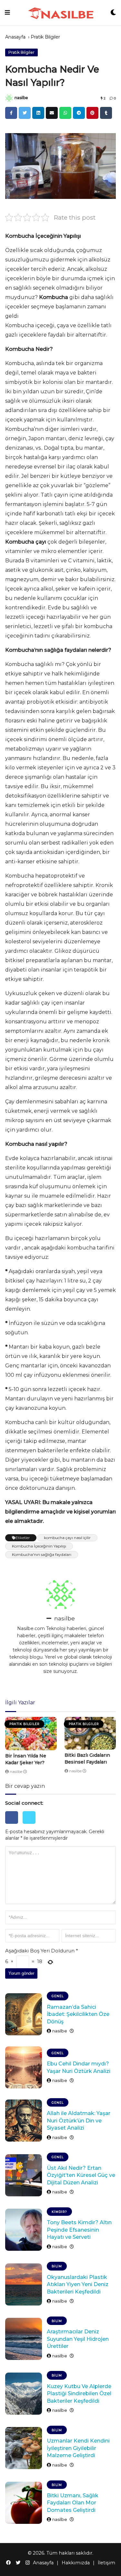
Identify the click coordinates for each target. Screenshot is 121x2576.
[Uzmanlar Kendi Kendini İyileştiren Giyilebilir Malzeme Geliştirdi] (24, 2448)
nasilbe (21, 98)
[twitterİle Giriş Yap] (31, 1825)
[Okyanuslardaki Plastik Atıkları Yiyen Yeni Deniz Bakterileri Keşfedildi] (24, 2284)
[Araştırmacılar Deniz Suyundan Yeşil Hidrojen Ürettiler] (24, 2339)
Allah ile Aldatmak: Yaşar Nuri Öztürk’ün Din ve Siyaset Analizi (79, 2121)
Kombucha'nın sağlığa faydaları (42, 1554)
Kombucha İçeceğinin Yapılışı (39, 1546)
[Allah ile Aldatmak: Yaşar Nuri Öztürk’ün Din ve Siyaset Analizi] (24, 2121)
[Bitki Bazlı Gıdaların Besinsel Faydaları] (90, 1733)
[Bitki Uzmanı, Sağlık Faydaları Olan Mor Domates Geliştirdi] (24, 2503)
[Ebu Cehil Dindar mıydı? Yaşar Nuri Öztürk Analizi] (24, 2067)
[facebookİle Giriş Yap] (14, 1825)
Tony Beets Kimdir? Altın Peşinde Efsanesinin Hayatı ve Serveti (79, 2230)
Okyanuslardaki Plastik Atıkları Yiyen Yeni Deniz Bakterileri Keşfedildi (78, 2284)
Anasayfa (15, 37)
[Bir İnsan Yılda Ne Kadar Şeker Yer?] (31, 1734)
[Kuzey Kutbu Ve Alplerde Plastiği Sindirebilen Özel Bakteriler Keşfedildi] (24, 2394)
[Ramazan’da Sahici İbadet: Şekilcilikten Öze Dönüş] (24, 2014)
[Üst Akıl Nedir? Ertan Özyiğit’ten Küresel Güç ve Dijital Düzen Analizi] (24, 2175)
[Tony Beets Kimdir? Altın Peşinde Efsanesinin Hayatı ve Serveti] (24, 2230)
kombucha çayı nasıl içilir (67, 1538)
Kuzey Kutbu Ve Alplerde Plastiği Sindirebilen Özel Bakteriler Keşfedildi (79, 2394)
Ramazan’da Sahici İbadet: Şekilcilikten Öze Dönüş (78, 2014)
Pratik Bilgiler (45, 37)
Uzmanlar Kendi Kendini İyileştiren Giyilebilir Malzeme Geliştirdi (78, 2448)
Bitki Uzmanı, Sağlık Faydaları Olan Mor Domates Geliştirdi (73, 2503)
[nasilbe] (9, 98)
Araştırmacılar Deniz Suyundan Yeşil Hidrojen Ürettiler (78, 2339)
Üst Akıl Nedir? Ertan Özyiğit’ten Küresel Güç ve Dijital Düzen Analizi (81, 2175)
